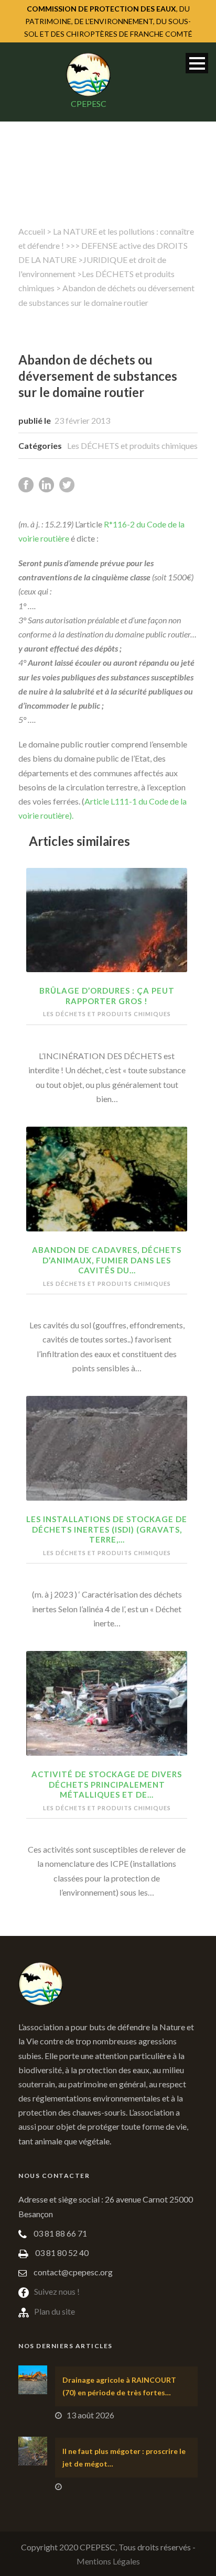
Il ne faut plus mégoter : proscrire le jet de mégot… (124, 2457)
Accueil (32, 231)
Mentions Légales (108, 2561)
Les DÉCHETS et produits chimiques (132, 445)
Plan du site (55, 2311)
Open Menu (197, 63)
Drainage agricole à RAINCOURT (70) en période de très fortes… (119, 2386)
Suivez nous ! (57, 2291)
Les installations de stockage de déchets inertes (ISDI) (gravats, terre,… (107, 1529)
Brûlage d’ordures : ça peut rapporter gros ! (107, 996)
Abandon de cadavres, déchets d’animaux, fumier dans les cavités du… (107, 1260)
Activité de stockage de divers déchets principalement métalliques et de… (107, 1784)
